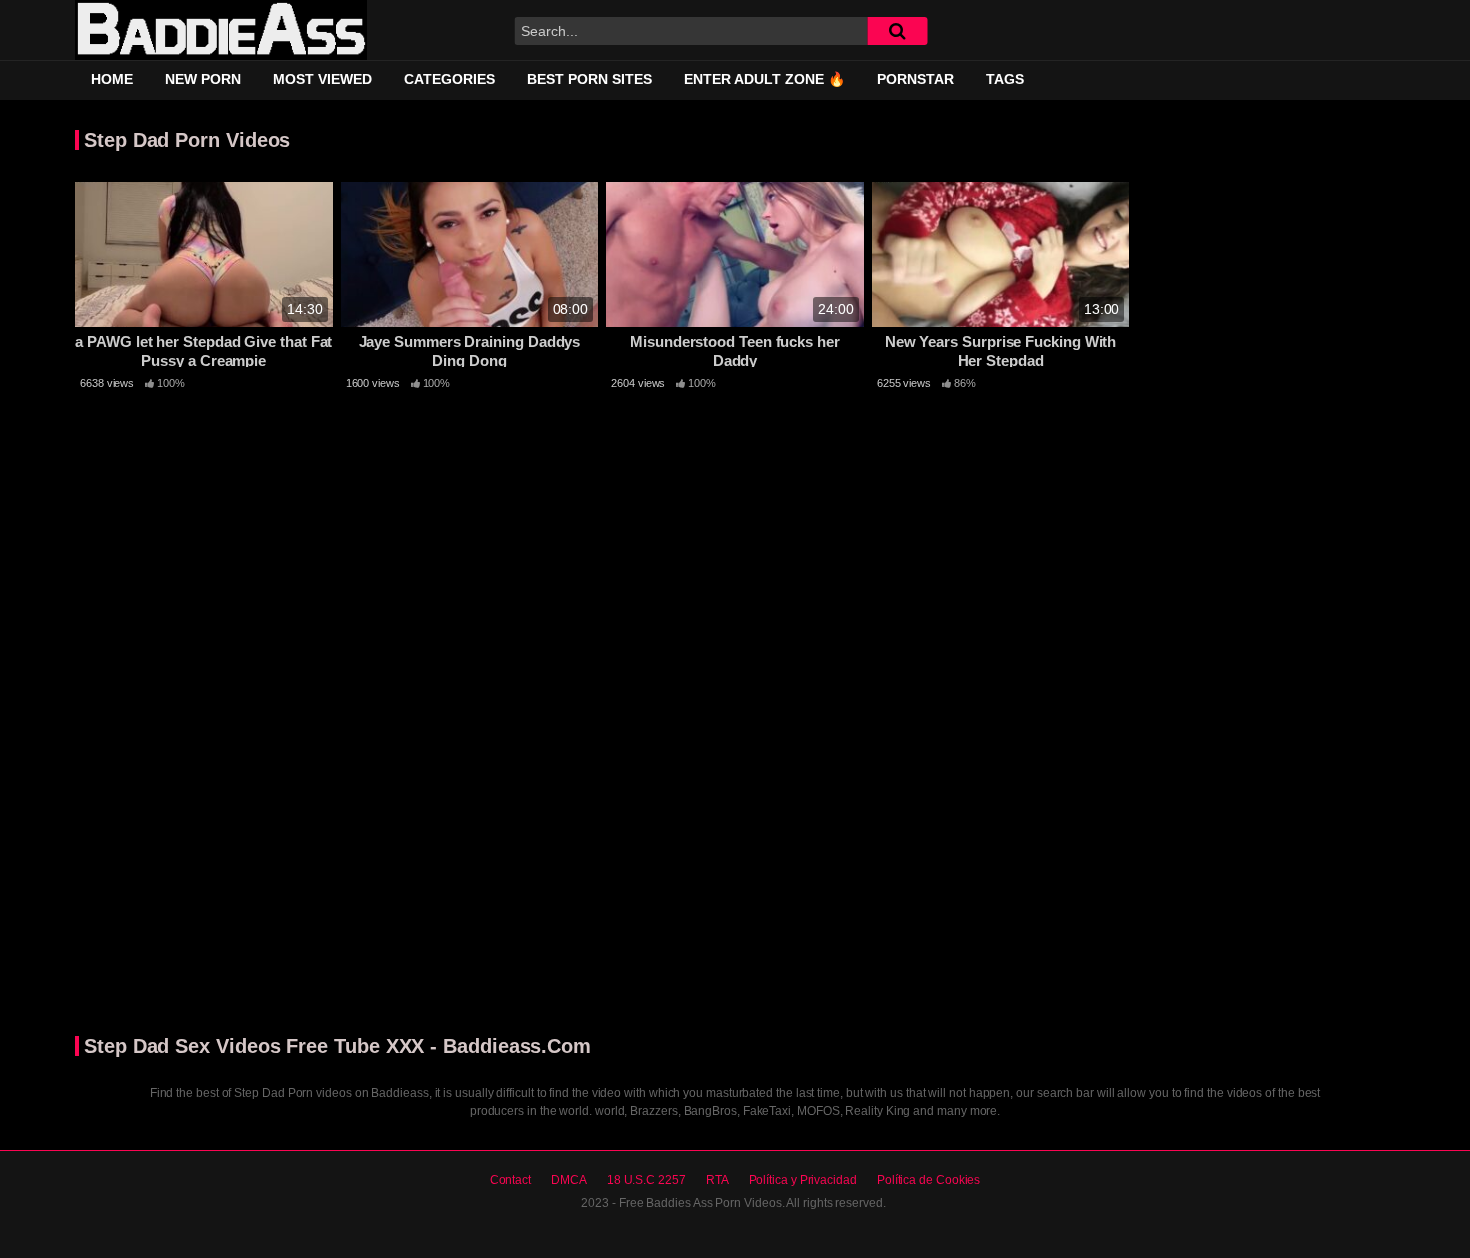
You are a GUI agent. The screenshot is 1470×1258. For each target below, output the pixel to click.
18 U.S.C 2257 (646, 1180)
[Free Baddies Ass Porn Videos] (221, 30)
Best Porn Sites (589, 79)
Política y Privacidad (803, 1180)
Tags (1005, 79)
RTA (717, 1180)
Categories (449, 79)
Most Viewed (322, 79)
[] (897, 31)
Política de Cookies (928, 1180)
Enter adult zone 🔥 (764, 79)
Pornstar (915, 79)
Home (112, 79)
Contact (510, 1180)
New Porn (203, 79)
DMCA (569, 1180)
